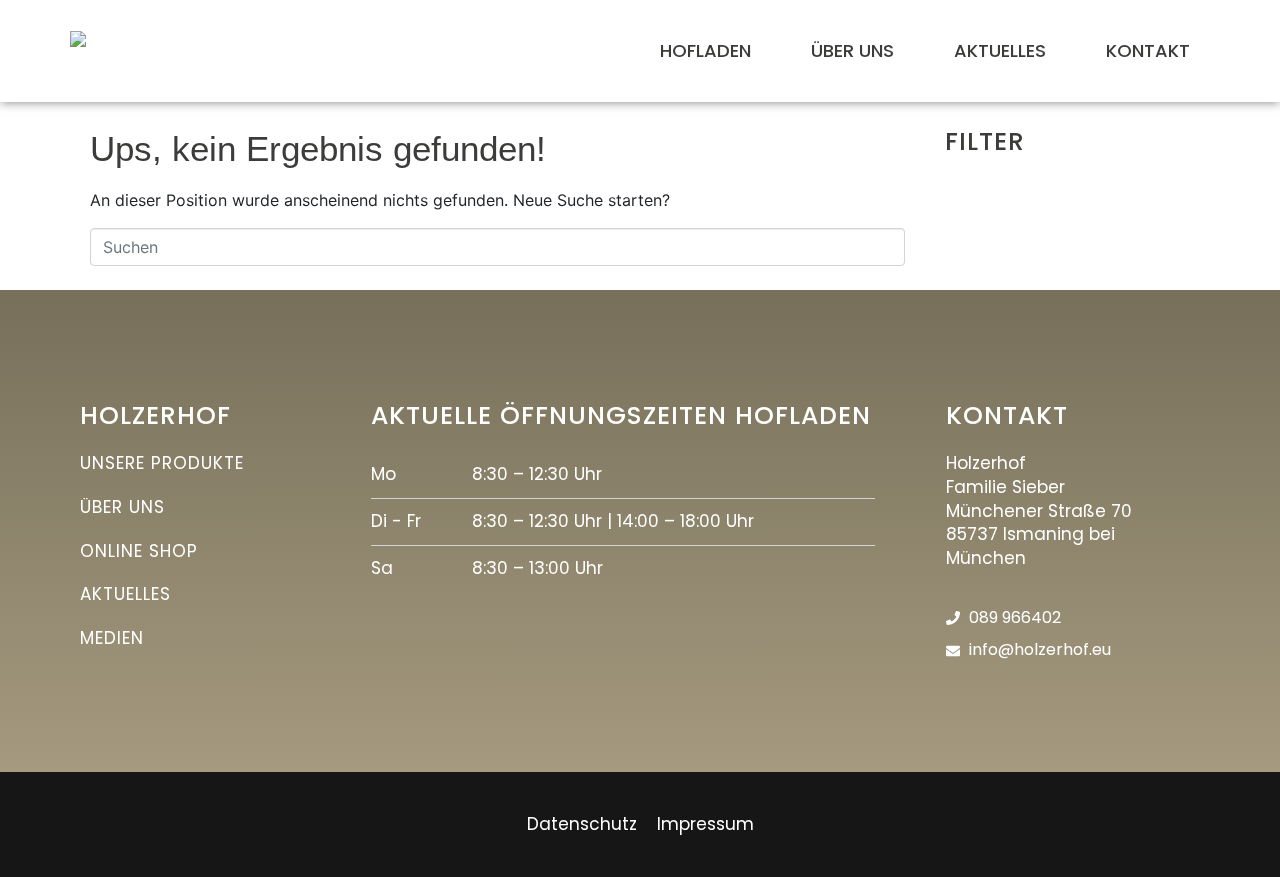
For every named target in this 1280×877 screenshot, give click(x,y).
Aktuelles (125, 594)
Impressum (705, 824)
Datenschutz (582, 824)
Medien (112, 638)
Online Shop (139, 551)
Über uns (122, 507)
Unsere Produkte (162, 463)
